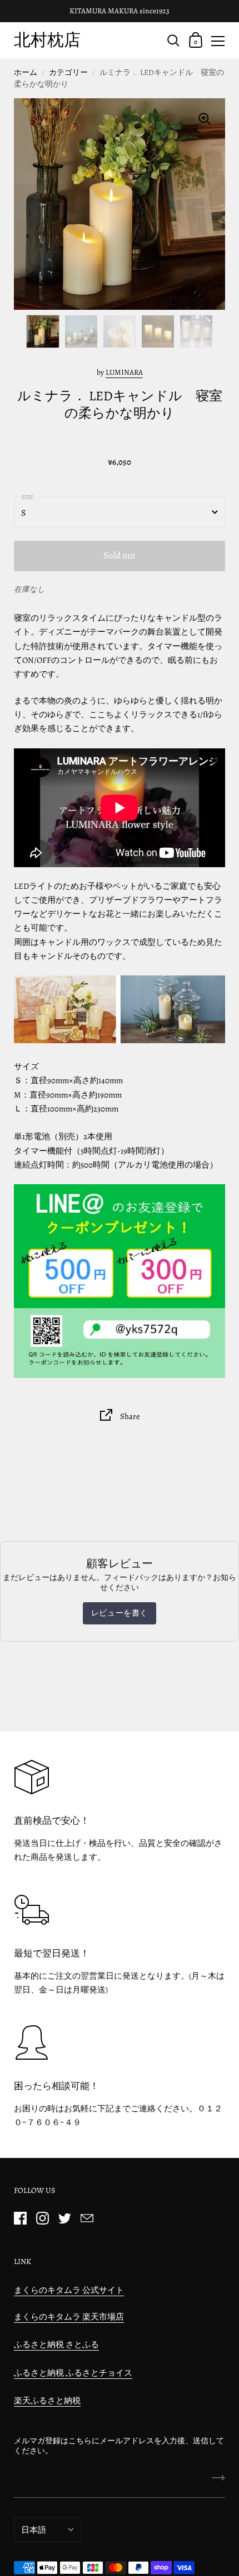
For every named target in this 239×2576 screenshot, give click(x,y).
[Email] (87, 2218)
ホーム (26, 72)
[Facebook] (20, 2218)
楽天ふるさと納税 (47, 2401)
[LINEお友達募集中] (120, 1281)
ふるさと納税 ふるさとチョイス (73, 2373)
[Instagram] (42, 2218)
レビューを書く (120, 1613)
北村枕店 (47, 40)
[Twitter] (64, 2218)
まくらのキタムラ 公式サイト (69, 2290)
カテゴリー (68, 72)
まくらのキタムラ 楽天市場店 (69, 2317)
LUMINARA (124, 372)
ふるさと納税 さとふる (56, 2344)
